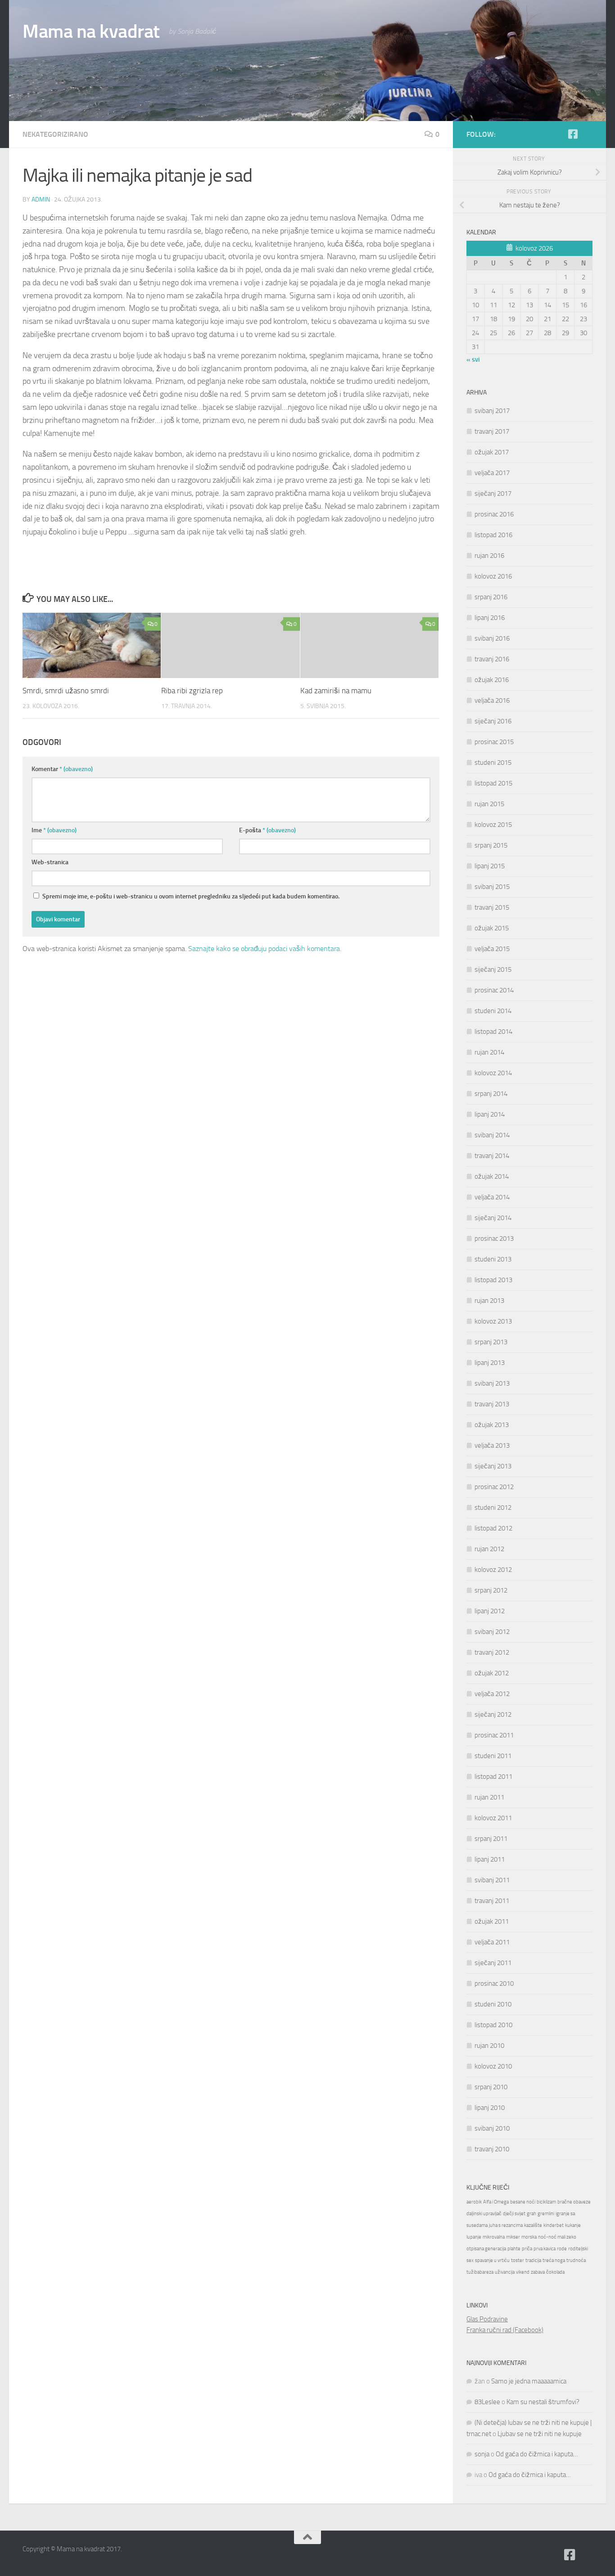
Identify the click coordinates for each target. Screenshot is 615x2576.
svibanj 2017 (492, 411)
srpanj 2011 (491, 1839)
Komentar (62, 769)
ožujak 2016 (492, 680)
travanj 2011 (492, 1901)
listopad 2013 (493, 1280)
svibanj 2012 (492, 1632)
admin (41, 200)
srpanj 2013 (491, 1342)
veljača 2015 (492, 949)
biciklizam (546, 2202)
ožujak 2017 (492, 452)
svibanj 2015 (492, 887)
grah (531, 2214)
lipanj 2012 (490, 1611)
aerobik (474, 2202)
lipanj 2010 (490, 2108)
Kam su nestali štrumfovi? (543, 2402)
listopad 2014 (493, 1032)
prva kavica (545, 2249)
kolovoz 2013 (493, 1321)
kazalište (533, 2225)
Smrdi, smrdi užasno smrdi (66, 691)
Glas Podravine (487, 2319)
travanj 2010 (492, 2149)
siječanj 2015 (493, 969)
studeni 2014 (493, 1011)
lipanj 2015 (490, 866)
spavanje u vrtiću (492, 2260)
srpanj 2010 (491, 2087)
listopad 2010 (493, 2025)
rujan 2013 (489, 1301)
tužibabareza (480, 2272)
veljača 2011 (492, 1942)
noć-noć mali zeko (557, 2237)
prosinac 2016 (494, 514)
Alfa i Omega (496, 2202)
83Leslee (487, 2402)
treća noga (554, 2260)
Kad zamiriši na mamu (336, 691)
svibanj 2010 (492, 2128)
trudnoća (576, 2260)
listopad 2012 (493, 1528)
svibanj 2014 (492, 1135)
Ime (54, 830)
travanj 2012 (492, 1652)
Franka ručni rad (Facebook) (505, 2330)
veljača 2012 (492, 1694)
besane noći (523, 2202)
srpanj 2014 (491, 1094)
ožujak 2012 (492, 1673)
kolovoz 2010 (493, 2066)
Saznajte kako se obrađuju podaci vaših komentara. (265, 949)
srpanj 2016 (491, 597)
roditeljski (578, 2249)
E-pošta (267, 830)
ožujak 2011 (492, 1921)
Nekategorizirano (55, 134)
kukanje (573, 2225)
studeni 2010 (493, 2004)
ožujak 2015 (492, 928)
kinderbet (554, 2225)
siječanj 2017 (493, 494)
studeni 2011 (493, 1756)
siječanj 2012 (493, 1714)
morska (529, 2237)
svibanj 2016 (492, 638)
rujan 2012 (489, 1549)
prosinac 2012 (494, 1487)
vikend (523, 2272)
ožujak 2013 (492, 1425)
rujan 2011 (489, 1797)
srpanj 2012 (491, 1590)
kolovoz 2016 (493, 576)
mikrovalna (494, 2237)
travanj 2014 (492, 1156)
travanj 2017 (492, 431)
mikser (513, 2237)
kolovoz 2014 (493, 1073)
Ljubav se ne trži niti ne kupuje (540, 2434)
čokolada (555, 2272)
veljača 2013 (492, 1445)
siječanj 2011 (493, 1963)
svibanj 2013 (492, 1383)
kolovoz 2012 (493, 1570)
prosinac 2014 (494, 990)
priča (527, 2249)
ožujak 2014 (492, 1176)
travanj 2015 (492, 907)
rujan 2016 (489, 556)
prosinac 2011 (494, 1735)
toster (518, 2260)
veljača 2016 (492, 700)
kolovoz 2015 (493, 825)
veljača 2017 (492, 473)
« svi (473, 359)
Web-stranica (50, 862)
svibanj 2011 (492, 1880)
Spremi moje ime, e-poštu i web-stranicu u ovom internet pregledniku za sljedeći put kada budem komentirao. (191, 896)
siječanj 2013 (493, 1466)
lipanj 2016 (490, 618)
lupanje (474, 2237)
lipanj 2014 (490, 1114)
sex (470, 2260)
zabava (538, 2272)
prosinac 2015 (494, 742)
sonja (482, 2454)
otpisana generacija (486, 2249)
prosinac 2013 (494, 1239)
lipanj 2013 (490, 1363)
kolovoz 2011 (493, 1818)
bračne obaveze (574, 2202)
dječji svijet (514, 2214)
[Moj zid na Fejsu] (587, 135)
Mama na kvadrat (91, 31)
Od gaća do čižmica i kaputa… (537, 2454)
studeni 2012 (493, 1508)
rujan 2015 (489, 804)
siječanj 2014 (493, 1218)
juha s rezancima (506, 2225)
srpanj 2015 (491, 845)
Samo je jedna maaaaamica (529, 2381)
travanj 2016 (492, 659)
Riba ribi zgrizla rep (192, 691)
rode (562, 2249)
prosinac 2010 (494, 1984)
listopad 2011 (493, 1777)
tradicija (533, 2260)
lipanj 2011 (490, 1859)
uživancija (505, 2272)
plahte (514, 2249)
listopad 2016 (493, 535)
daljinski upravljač (484, 2214)
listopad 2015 (493, 783)
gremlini (546, 2214)
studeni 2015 (493, 763)
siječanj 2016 (493, 721)
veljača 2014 (492, 1197)
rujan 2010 (489, 2046)
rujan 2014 (489, 1052)
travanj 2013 (492, 1404)
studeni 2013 (493, 1259)
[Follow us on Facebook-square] (573, 134)
